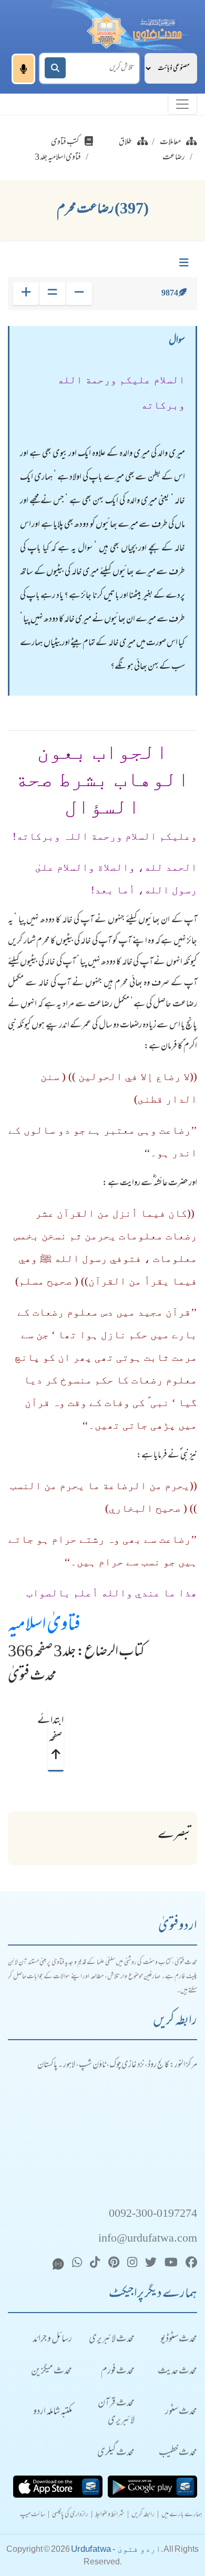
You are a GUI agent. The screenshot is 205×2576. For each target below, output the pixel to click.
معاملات (170, 142)
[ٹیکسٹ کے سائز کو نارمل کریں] (52, 294)
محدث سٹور (181, 2412)
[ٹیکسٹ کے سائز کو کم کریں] (79, 294)
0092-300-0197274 (153, 2214)
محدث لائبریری (112, 2340)
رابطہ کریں (143, 2515)
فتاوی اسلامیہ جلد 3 (58, 158)
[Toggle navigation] (182, 104)
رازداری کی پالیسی (70, 2515)
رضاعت (174, 158)
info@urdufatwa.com (148, 2239)
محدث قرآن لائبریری (116, 2412)
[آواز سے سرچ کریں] (23, 69)
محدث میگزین (52, 2372)
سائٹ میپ (33, 2515)
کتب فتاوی (65, 142)
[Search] (55, 68)
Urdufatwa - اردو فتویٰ (116, 2549)
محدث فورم (118, 2372)
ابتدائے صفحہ (55, 1730)
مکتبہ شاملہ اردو (53, 2412)
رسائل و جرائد (52, 2340)
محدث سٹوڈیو (179, 2340)
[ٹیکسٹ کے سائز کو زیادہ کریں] (26, 294)
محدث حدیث (177, 2372)
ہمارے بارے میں (182, 2515)
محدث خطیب (178, 2453)
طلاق (125, 142)
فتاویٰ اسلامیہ (44, 1626)
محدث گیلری (116, 2453)
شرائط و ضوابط (110, 2515)
